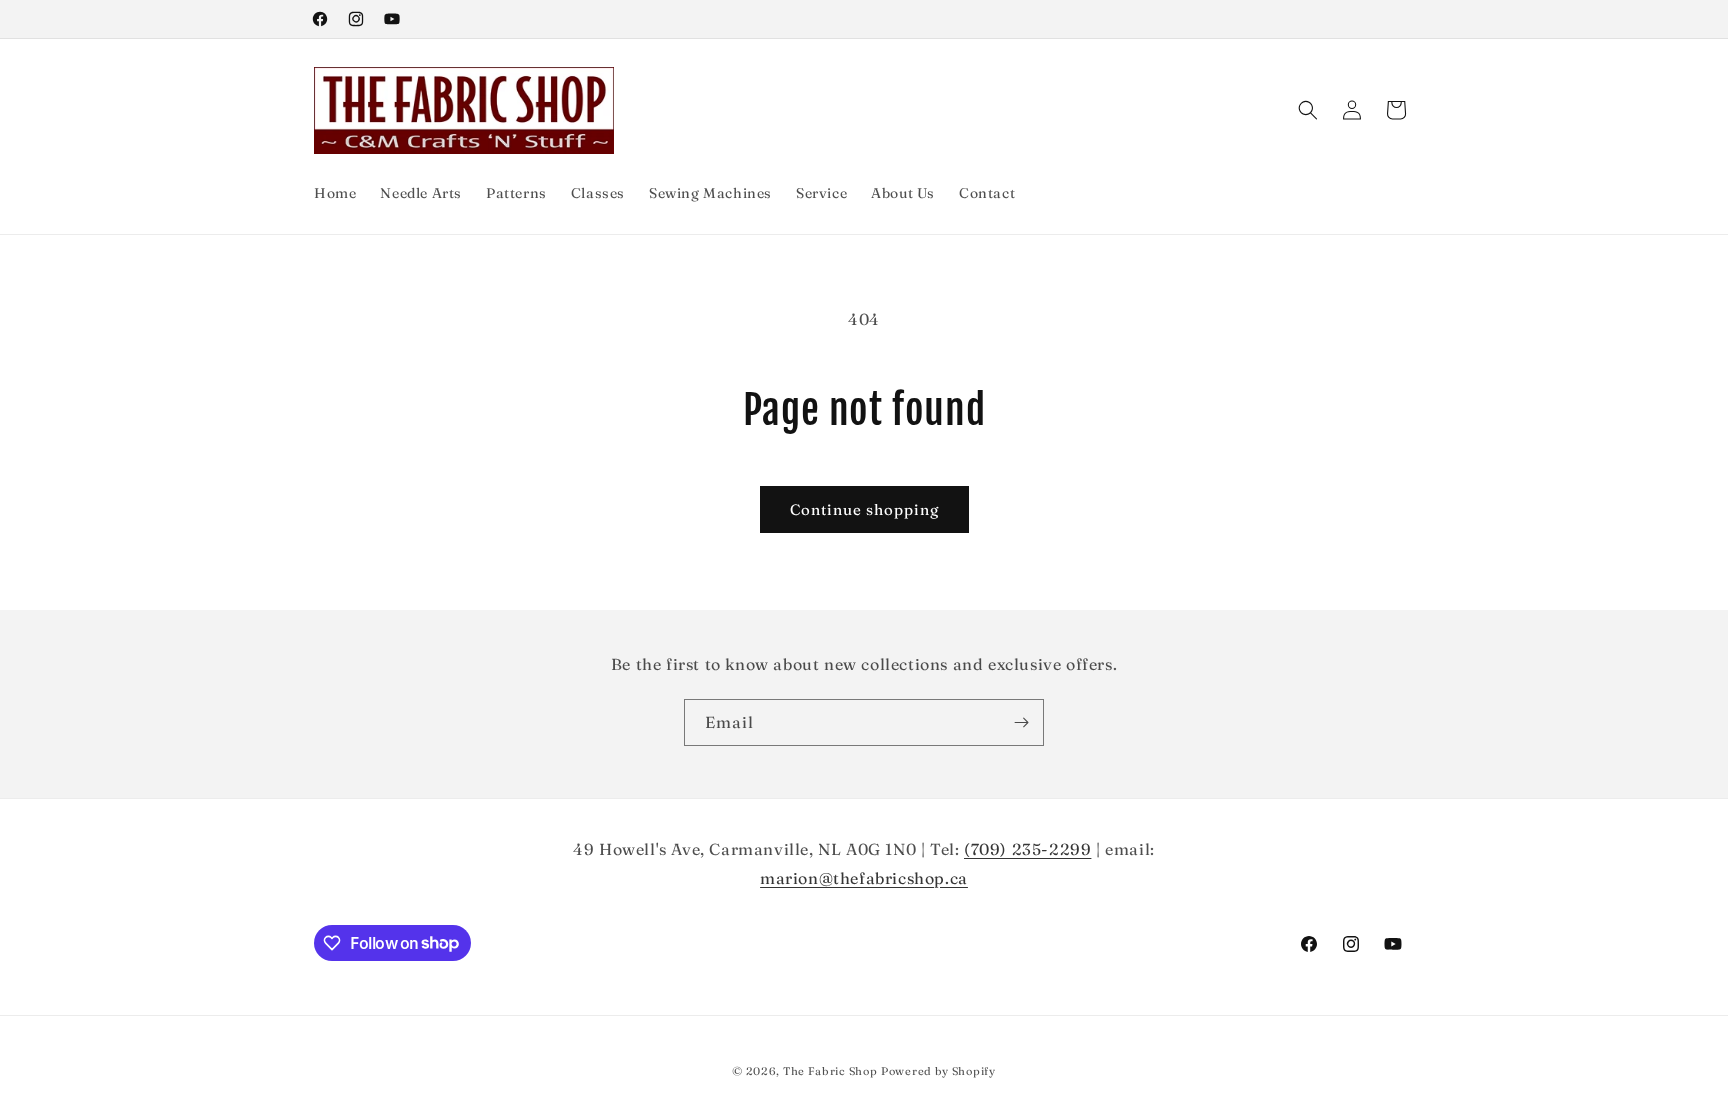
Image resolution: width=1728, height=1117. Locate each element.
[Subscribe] (1021, 722)
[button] (1308, 110)
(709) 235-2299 (1027, 849)
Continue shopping (864, 509)
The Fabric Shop (830, 1071)
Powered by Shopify (938, 1071)
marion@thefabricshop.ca (864, 878)
